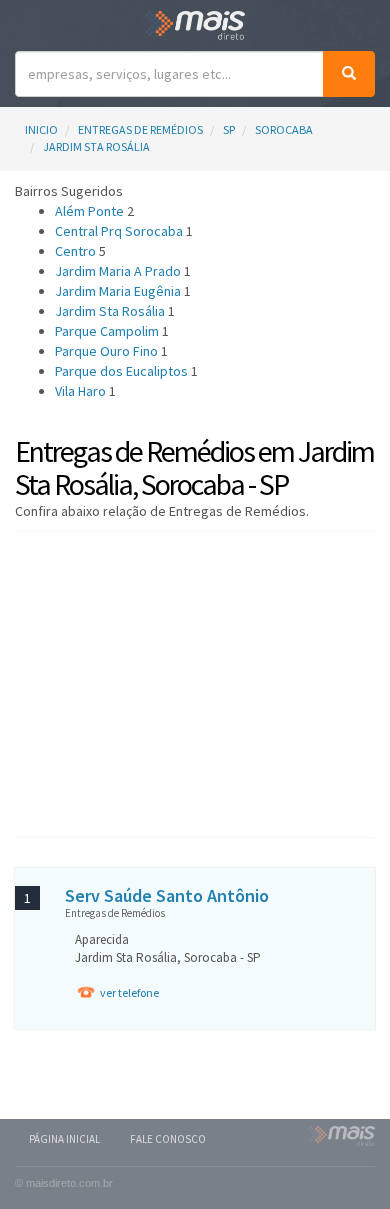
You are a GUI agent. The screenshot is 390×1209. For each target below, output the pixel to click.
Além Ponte (89, 211)
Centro (75, 251)
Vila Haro (80, 391)
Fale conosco (168, 1139)
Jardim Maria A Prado (118, 271)
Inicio (41, 129)
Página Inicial (64, 1139)
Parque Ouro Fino (106, 351)
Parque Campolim (107, 331)
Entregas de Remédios (140, 129)
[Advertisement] (195, 682)
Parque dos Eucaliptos (121, 371)
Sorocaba (284, 129)
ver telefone (129, 992)
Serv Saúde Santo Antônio (167, 895)
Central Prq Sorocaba (119, 231)
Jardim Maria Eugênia (118, 291)
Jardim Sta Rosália (96, 146)
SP (229, 129)
